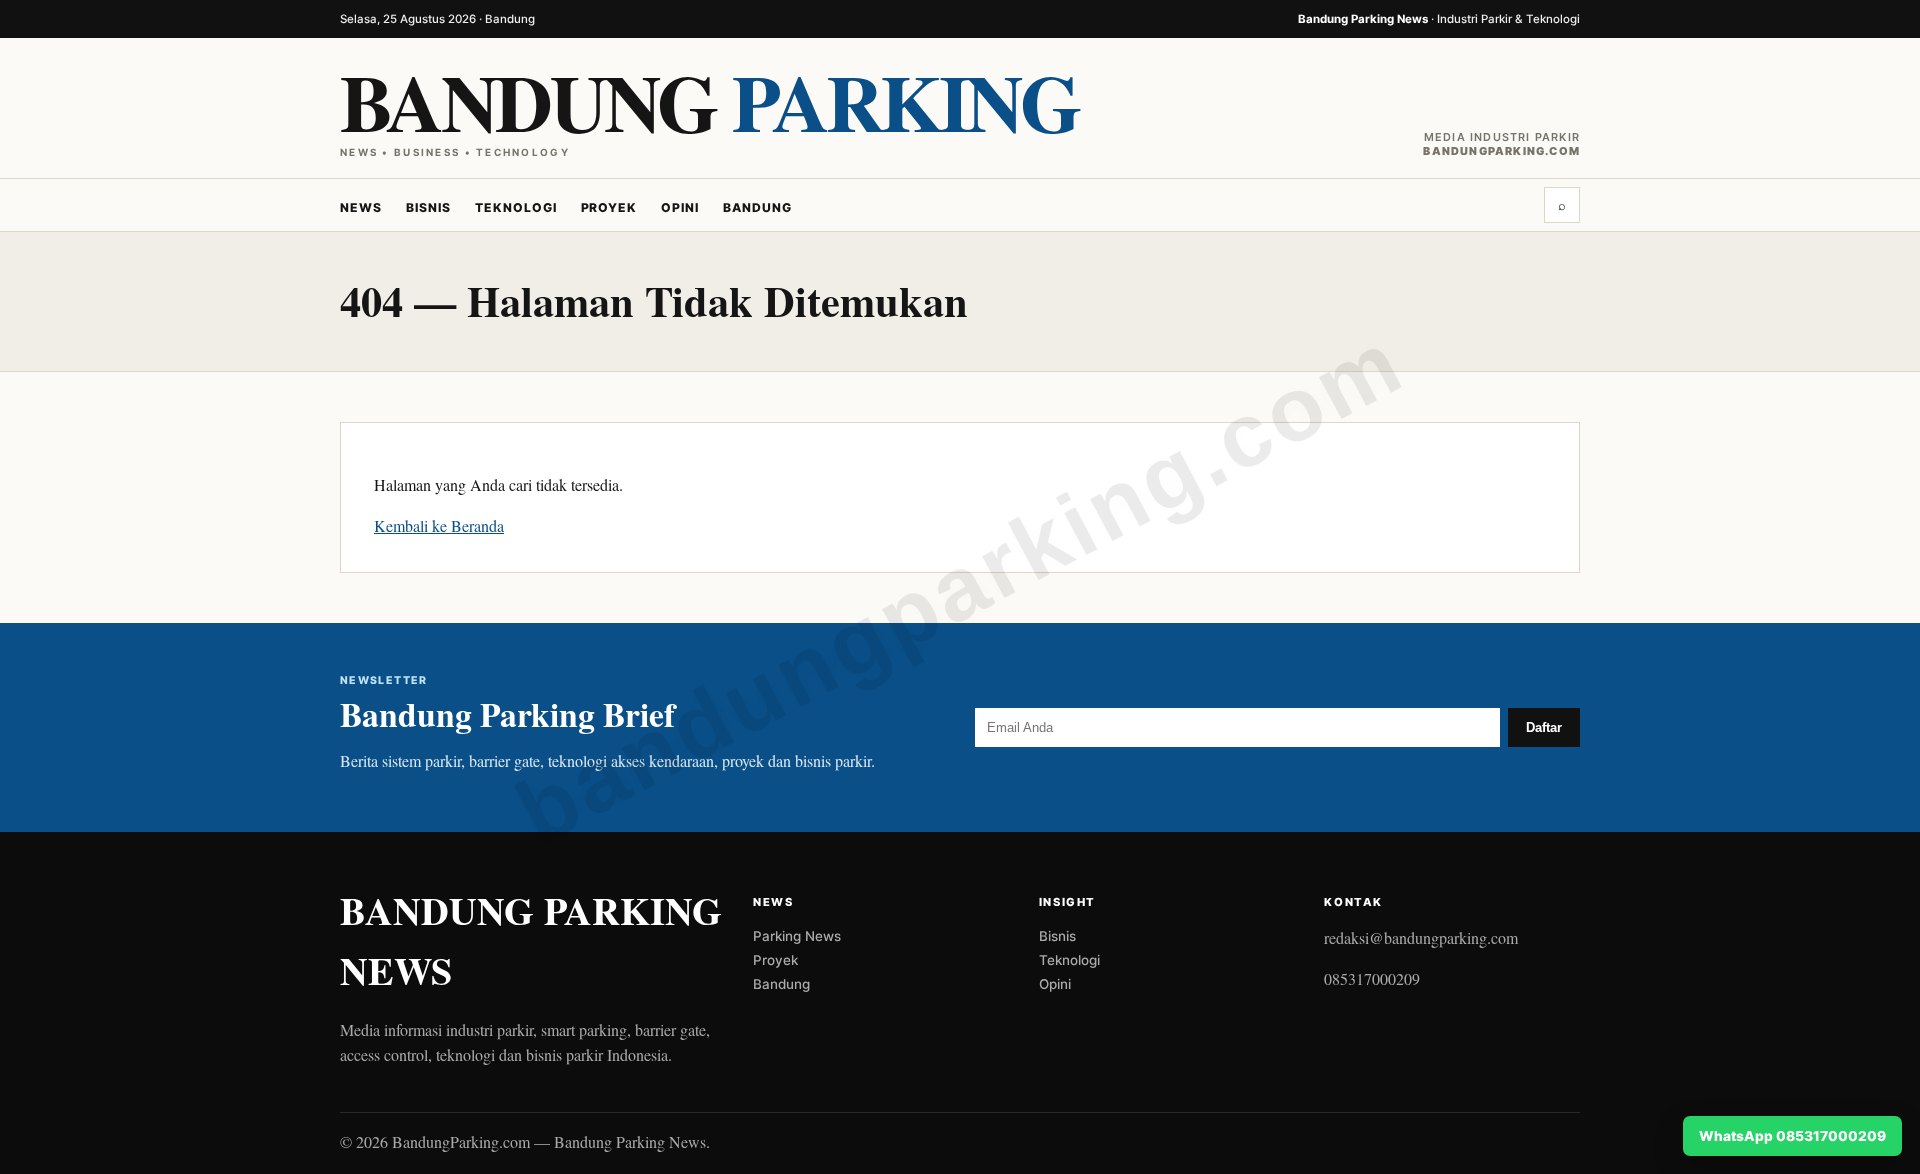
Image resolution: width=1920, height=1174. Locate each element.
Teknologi (516, 207)
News (361, 207)
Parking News (797, 936)
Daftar (1544, 727)
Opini (680, 207)
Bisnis (428, 207)
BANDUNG (709, 101)
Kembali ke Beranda (439, 525)
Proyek (609, 207)
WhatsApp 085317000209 (1792, 1136)
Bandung (757, 207)
